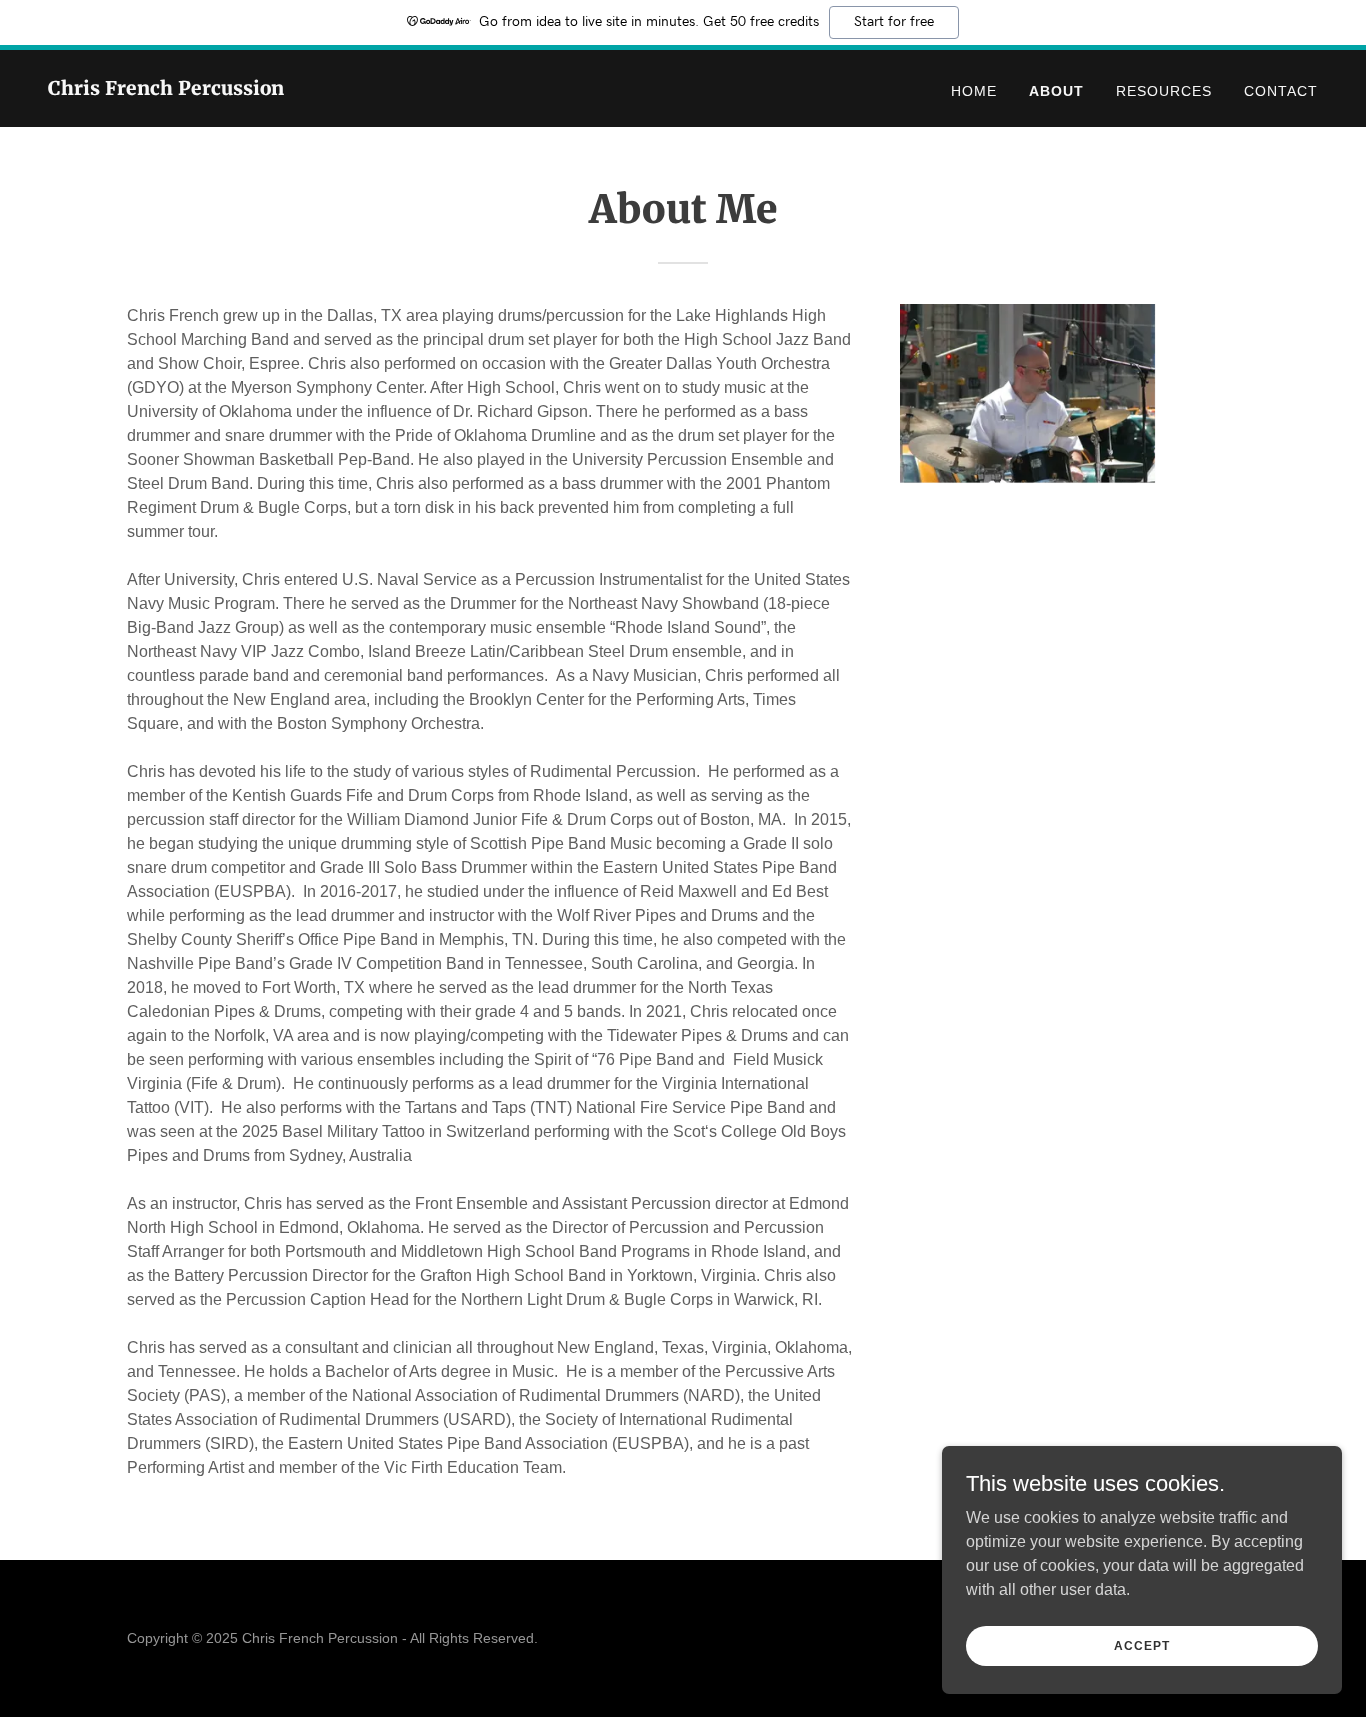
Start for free (894, 22)
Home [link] (974, 91)
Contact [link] (1281, 91)
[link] (166, 89)
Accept (1141, 1645)
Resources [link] (1164, 91)
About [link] (1056, 91)
